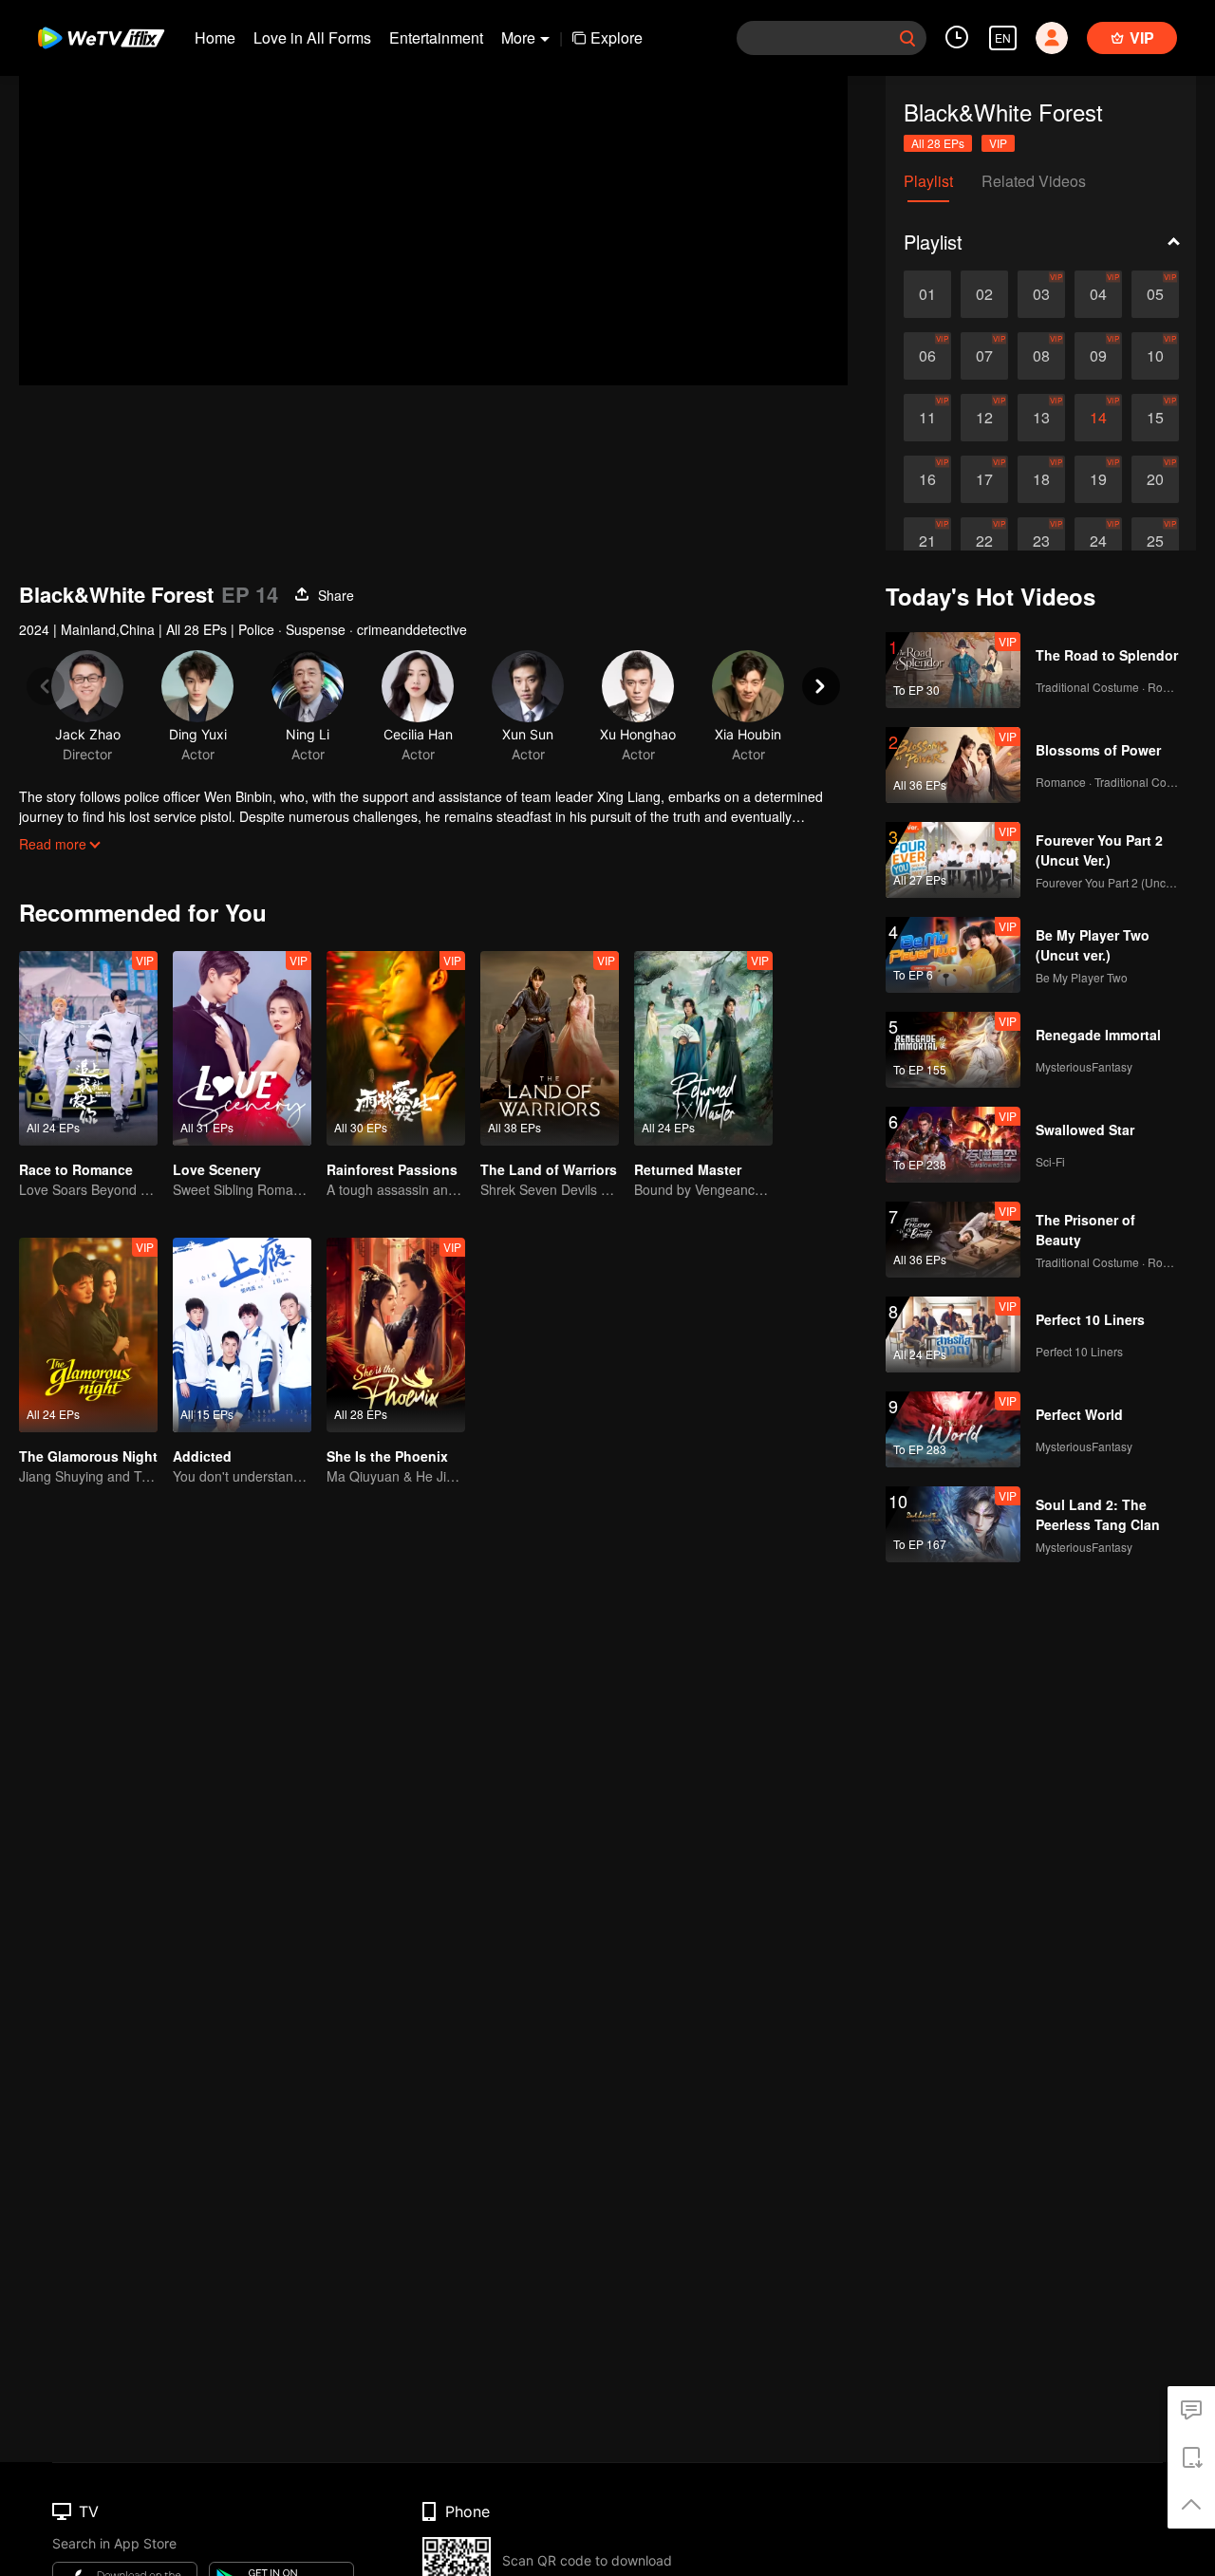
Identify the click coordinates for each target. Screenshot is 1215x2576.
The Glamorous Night (88, 1456)
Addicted (202, 1456)
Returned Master (688, 1169)
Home (215, 37)
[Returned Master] (703, 1048)
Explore (617, 37)
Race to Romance (76, 1169)
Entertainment (436, 37)
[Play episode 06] (927, 356)
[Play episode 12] (984, 418)
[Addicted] (242, 1335)
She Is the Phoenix (387, 1456)
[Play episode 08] (1041, 356)
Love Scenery (217, 1169)
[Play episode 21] (927, 541)
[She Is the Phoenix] (396, 1335)
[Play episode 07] (984, 356)
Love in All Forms (312, 37)
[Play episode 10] (1155, 356)
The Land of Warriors (549, 1169)
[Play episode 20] (1155, 479)
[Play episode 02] (984, 294)
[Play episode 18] (1041, 479)
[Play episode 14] (1098, 418)
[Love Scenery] (242, 1048)
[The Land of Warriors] (550, 1048)
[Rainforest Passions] (396, 1048)
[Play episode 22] (984, 541)
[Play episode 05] (1155, 294)
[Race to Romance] (88, 1048)
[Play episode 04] (1098, 294)
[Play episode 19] (1098, 479)
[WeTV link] (102, 38)
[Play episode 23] (1041, 541)
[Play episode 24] (1098, 541)
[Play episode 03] (1041, 294)
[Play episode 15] (1155, 418)
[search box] (907, 38)
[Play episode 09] (1098, 356)
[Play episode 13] (1041, 418)
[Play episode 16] (927, 479)
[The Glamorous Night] (88, 1335)
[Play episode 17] (984, 479)
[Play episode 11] (927, 418)
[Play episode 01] (927, 294)
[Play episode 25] (1155, 541)
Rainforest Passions (392, 1169)
